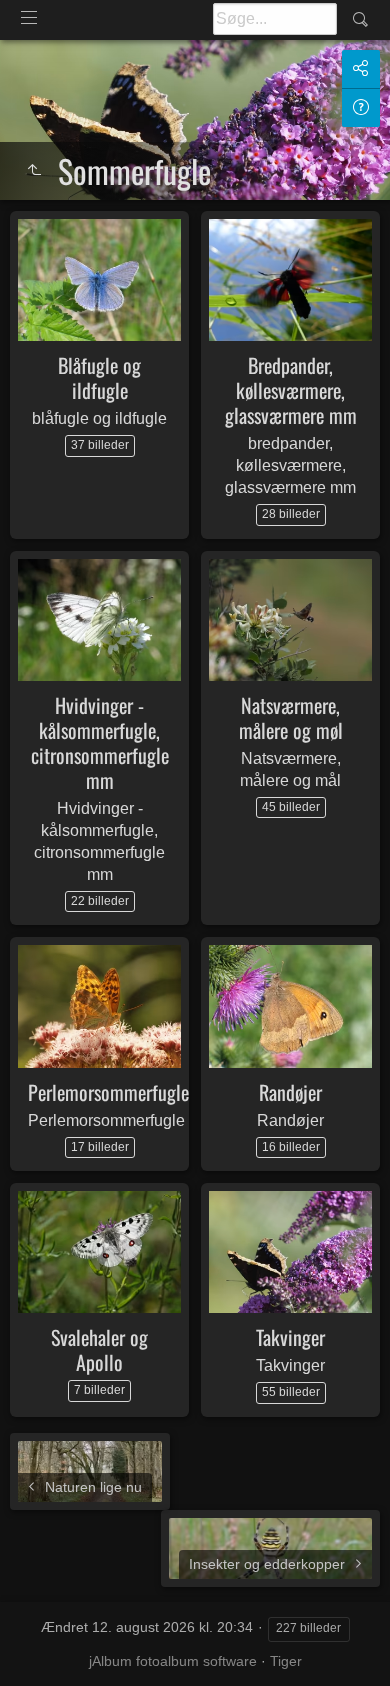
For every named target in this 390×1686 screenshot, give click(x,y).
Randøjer (290, 1092)
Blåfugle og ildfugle (99, 377)
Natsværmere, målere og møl (291, 717)
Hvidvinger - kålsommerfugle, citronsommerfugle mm (100, 742)
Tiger (286, 1661)
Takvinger (290, 1337)
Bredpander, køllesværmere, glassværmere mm (291, 390)
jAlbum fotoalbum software (173, 1661)
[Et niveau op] (34, 171)
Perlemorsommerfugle (108, 1092)
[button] (40, 1645)
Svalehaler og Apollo (99, 1349)
